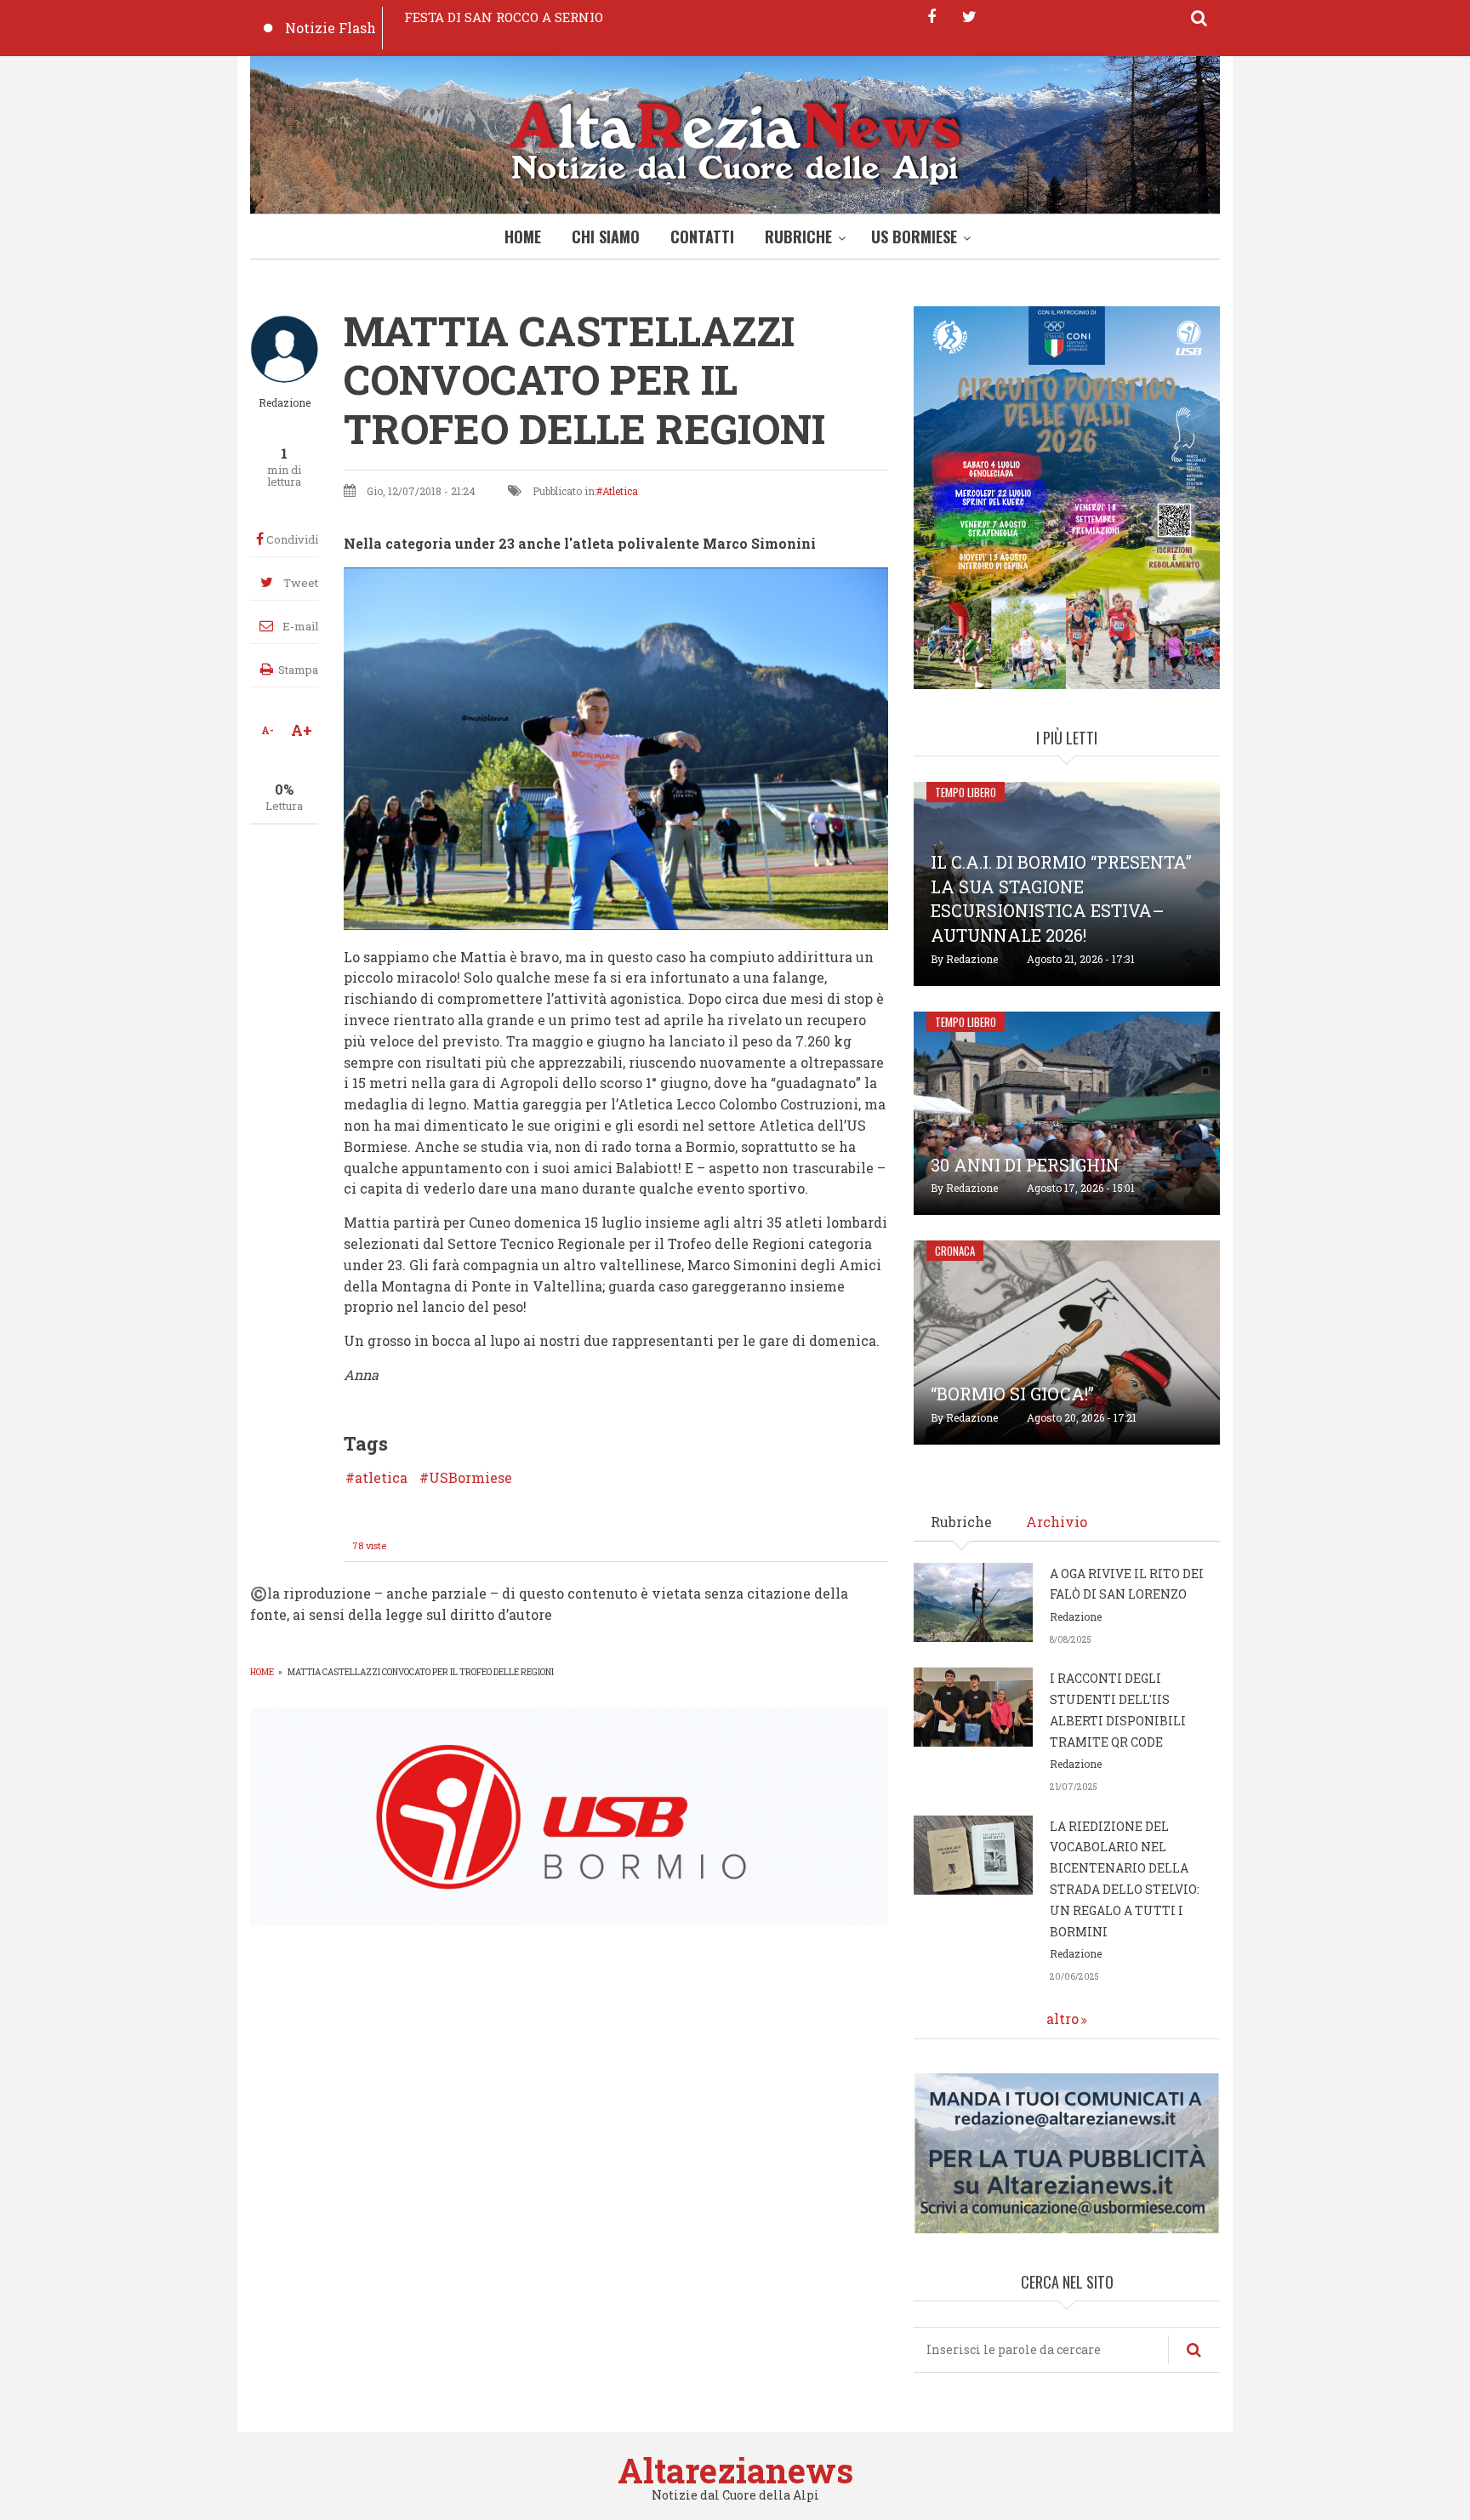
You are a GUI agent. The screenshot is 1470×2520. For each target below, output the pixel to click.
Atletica (620, 491)
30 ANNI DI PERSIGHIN (1025, 1165)
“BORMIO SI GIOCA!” (1012, 1394)
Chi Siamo (606, 237)
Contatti (702, 237)
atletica (381, 1478)
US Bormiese (914, 237)
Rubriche (798, 237)
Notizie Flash (330, 28)
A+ (302, 730)
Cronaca (955, 1251)
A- (268, 730)
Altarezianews (735, 2470)
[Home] (735, 139)
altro (1063, 2018)
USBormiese (470, 1478)
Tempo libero (966, 792)
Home (523, 237)
